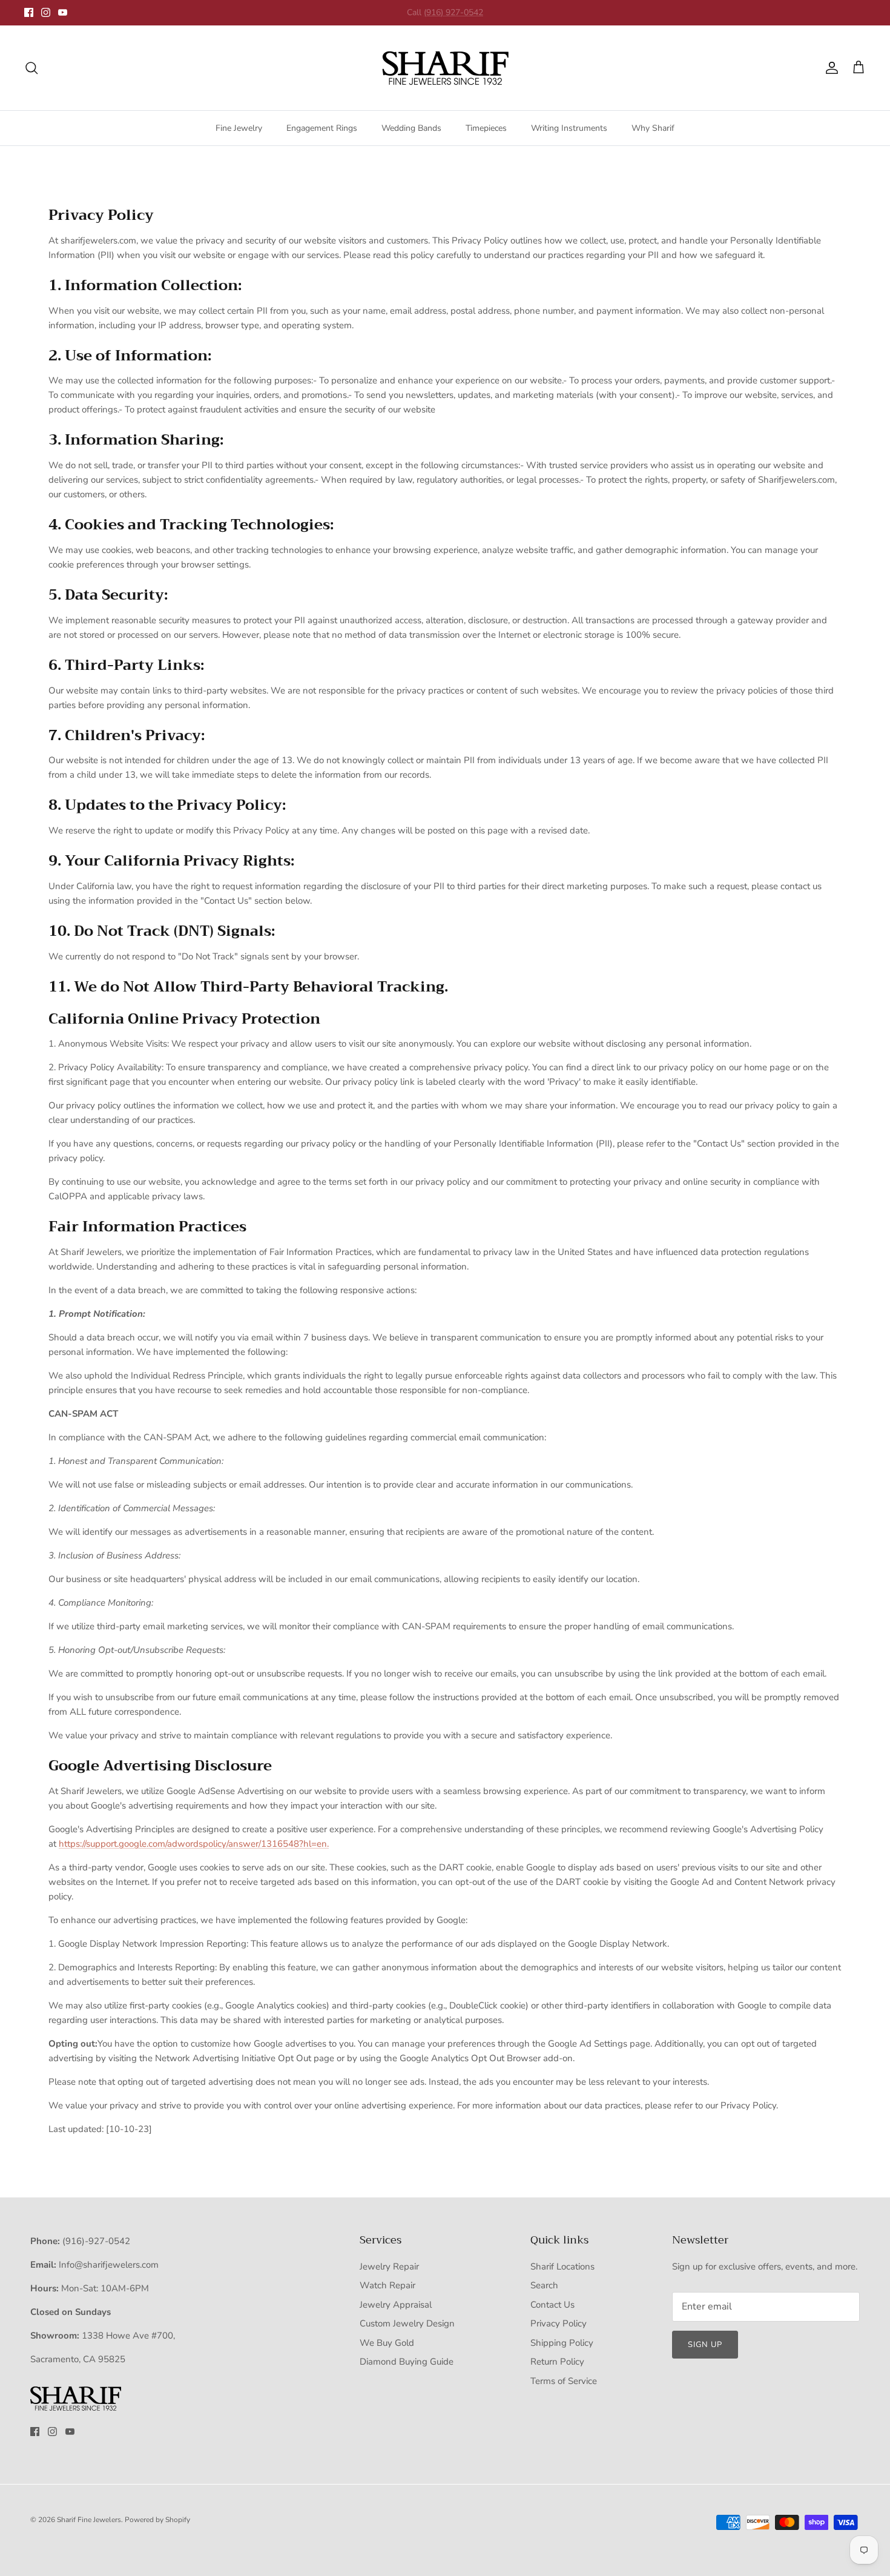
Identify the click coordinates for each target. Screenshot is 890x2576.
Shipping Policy (562, 2343)
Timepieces (486, 128)
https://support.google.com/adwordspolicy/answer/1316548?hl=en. (194, 1844)
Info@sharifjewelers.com (109, 2265)
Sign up (705, 2345)
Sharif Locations (562, 2266)
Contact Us (552, 2305)
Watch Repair (387, 2285)
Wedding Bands (411, 128)
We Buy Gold (387, 2343)
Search (544, 2285)
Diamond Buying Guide (407, 2362)
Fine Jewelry (239, 128)
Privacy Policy (559, 2323)
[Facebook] (29, 12)
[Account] (829, 68)
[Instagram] (46, 12)
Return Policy (557, 2362)
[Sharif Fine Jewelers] (445, 68)
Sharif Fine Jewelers (89, 2520)
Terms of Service (564, 2381)
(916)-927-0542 (96, 2241)
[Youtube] (63, 12)
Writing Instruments (569, 128)
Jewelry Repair (389, 2266)
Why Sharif (653, 128)
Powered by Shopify (157, 2520)
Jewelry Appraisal (396, 2305)
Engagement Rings (322, 128)
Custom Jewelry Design (407, 2323)
